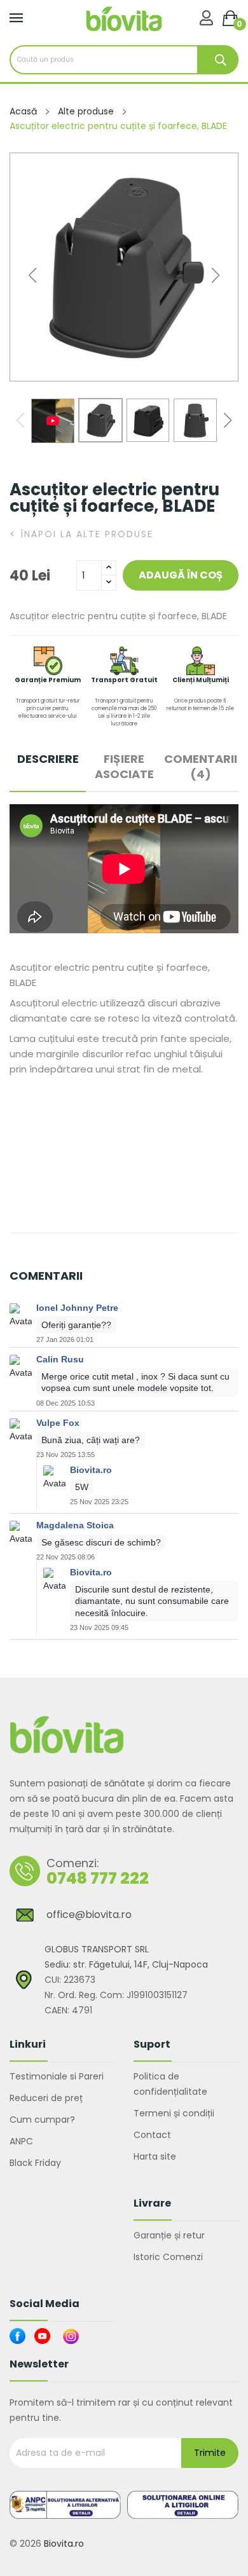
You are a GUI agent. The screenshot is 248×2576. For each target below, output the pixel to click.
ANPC (21, 2141)
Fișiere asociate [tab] (124, 767)
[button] (216, 275)
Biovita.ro (64, 2544)
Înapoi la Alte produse (81, 534)
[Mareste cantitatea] (109, 568)
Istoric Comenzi (168, 2257)
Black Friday (35, 2163)
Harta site (155, 2156)
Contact (152, 2135)
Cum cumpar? (42, 2120)
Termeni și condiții (174, 2113)
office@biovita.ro (89, 1915)
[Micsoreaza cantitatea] (109, 583)
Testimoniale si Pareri (57, 2076)
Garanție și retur (169, 2235)
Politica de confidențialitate (170, 2084)
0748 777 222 (98, 1878)
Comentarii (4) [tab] (201, 767)
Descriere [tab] (48, 759)
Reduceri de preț (46, 2098)
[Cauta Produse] (218, 60)
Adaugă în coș (181, 575)
